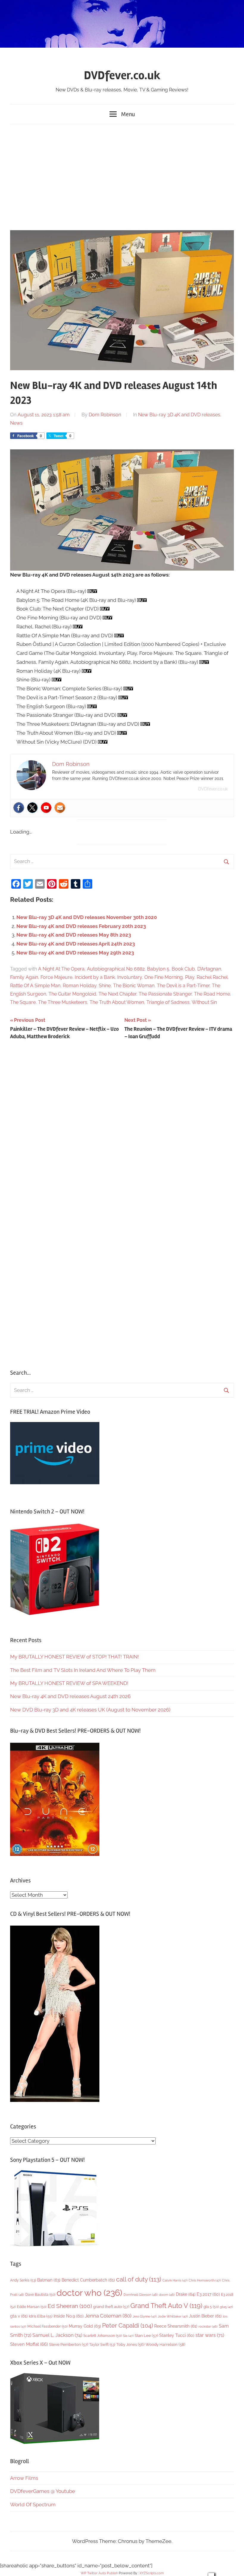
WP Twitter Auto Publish (99, 2573)
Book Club (183, 969)
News (16, 423)
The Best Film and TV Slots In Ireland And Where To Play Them (83, 1670)
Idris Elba (41, 2316)
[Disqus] (122, 1126)
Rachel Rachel (212, 977)
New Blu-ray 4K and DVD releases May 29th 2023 (75, 953)
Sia (128, 2336)
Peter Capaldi (128, 2326)
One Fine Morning (164, 977)
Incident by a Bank (95, 977)
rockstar (208, 2326)
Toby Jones (130, 2344)
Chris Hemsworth (205, 2280)
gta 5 (211, 2307)
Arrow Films (24, 2478)
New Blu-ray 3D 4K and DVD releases (179, 415)
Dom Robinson (105, 415)
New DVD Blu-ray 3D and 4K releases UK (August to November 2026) (90, 1710)
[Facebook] (19, 808)
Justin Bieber (205, 2316)
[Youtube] (46, 808)
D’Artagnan (209, 969)
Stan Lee (146, 2336)
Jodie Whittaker (173, 2316)
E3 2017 (208, 2294)
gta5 (226, 2307)
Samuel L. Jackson (57, 2335)
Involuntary (130, 977)
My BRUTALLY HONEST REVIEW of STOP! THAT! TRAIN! (74, 1657)
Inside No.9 (69, 2316)
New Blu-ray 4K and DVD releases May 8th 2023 (74, 935)
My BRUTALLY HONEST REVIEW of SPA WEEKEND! (69, 1683)
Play (190, 977)
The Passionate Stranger (165, 994)
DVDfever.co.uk (122, 75)
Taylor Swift (102, 2344)
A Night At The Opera (61, 969)
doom (167, 2295)
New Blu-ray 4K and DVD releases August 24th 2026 (70, 1696)
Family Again (24, 977)
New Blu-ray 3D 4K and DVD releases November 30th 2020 (87, 917)
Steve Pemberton (69, 2344)
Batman (49, 2280)
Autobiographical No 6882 (116, 969)
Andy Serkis (23, 2280)
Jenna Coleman (108, 2316)
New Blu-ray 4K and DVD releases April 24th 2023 (76, 944)
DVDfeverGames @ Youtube (43, 2491)
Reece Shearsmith (176, 2326)
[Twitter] (32, 808)
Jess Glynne (145, 2316)
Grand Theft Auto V (166, 2306)
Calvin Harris (175, 2280)
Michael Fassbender (47, 2326)
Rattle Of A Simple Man (35, 986)
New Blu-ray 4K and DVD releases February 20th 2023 (81, 926)
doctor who (89, 2293)
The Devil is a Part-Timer (183, 986)
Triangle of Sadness (168, 1002)
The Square (23, 1002)
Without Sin (204, 1002)
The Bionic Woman (134, 986)
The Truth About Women (117, 1002)
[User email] (60, 808)
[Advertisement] (122, 176)
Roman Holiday (80, 986)
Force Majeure (56, 977)
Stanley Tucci (177, 2335)
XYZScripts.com (152, 2573)
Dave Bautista (40, 2295)
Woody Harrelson (165, 2344)
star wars (210, 2335)
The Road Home (212, 994)
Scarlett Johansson (103, 2336)
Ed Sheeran (70, 2306)
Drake (186, 2294)
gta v (19, 2316)
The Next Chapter (117, 994)
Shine (105, 986)
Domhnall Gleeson (141, 2295)
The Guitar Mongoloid (72, 994)
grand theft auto (111, 2307)
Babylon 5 (158, 969)
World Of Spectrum (33, 2505)
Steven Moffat (29, 2344)
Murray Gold (85, 2326)
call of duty (139, 2279)
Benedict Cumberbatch (88, 2280)
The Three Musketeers (63, 1002)
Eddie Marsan (32, 2307)
